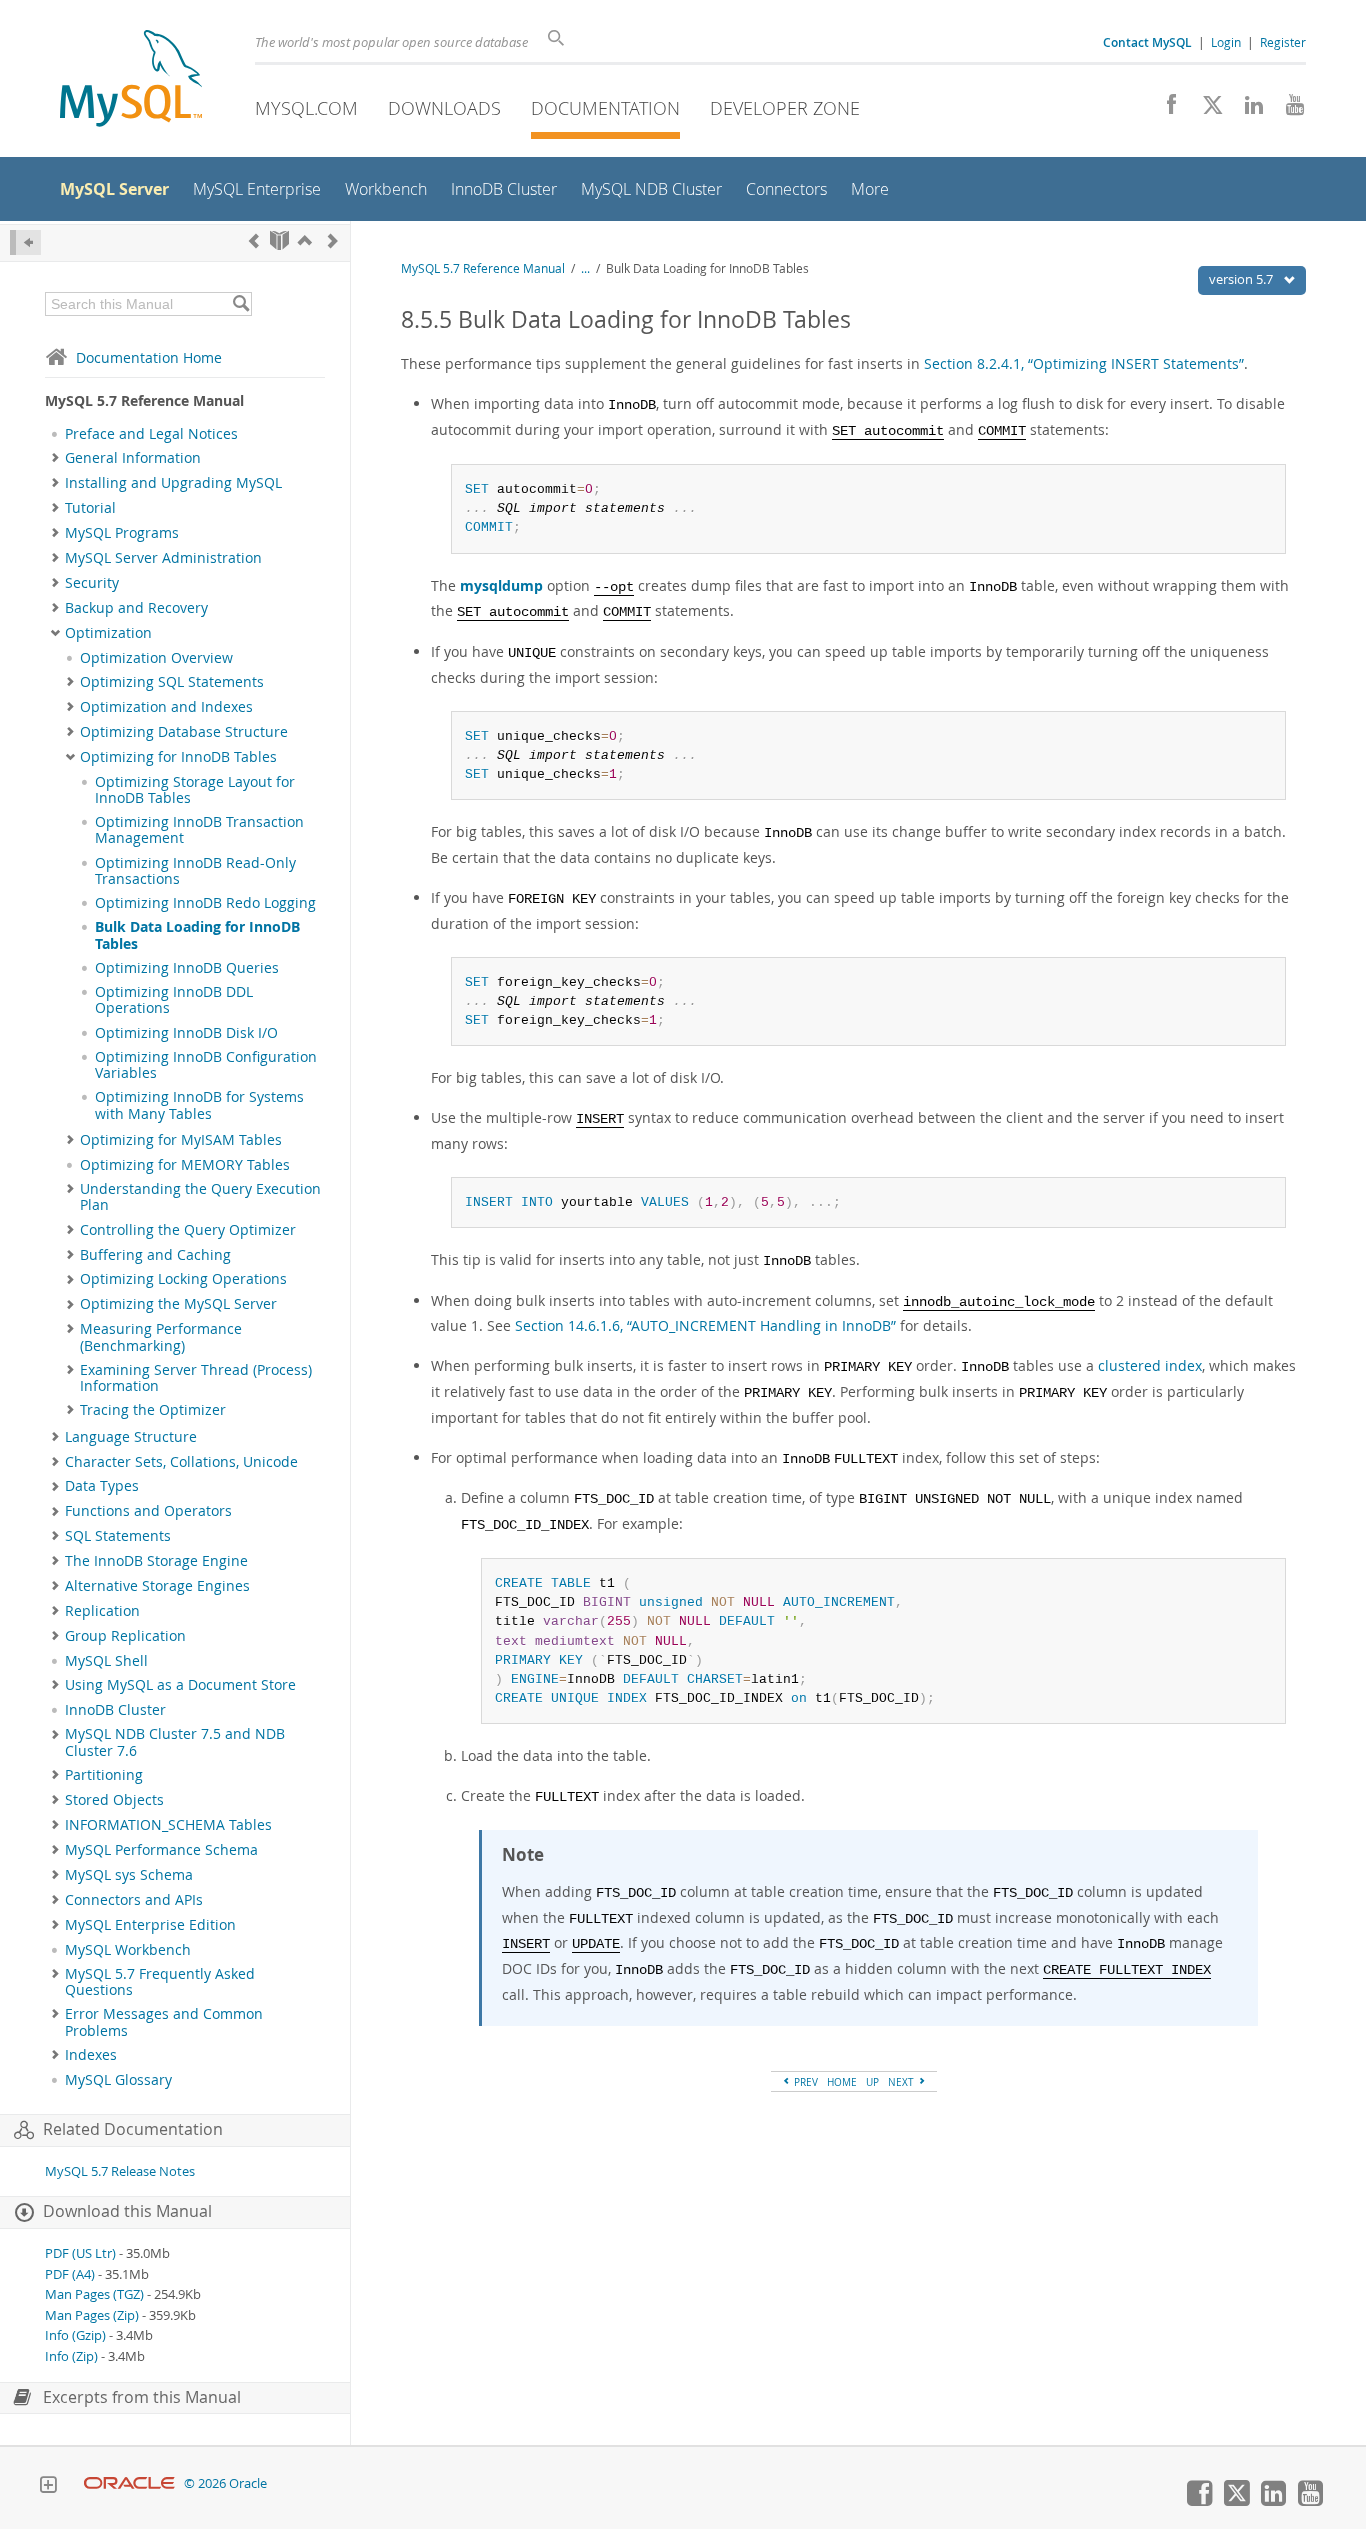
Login (1226, 42)
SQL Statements (118, 1536)
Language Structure (131, 1437)
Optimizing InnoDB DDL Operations (174, 1000)
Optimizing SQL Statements (172, 682)
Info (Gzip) (75, 2335)
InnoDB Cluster (115, 1710)
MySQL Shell (106, 1661)
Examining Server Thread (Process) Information (196, 1378)
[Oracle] (129, 2483)
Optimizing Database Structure (184, 732)
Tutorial (90, 508)
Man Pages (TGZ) (94, 2294)
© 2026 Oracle (225, 2483)
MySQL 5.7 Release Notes (120, 2171)
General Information (133, 458)
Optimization (108, 633)
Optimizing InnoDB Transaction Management (199, 830)
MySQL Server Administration (163, 558)
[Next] (333, 240)
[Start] (279, 240)
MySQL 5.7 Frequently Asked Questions (160, 1982)
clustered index (1150, 1365)
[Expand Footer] (48, 2487)
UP (872, 2082)
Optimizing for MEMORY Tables (185, 1165)
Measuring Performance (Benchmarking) (161, 1337)
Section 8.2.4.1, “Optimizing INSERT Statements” (1084, 363)
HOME (842, 2082)
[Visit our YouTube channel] (1287, 110)
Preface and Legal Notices (151, 434)
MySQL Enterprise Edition (150, 1925)
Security (92, 583)
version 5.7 (1242, 279)
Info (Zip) (71, 2356)
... (585, 268)
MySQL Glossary (118, 2080)
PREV (804, 2082)
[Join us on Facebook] (1164, 110)
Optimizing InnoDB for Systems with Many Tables (199, 1105)
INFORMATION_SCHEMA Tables (168, 1825)
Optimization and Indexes (166, 707)
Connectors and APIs (134, 1900)
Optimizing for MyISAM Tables (181, 1140)
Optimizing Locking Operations (183, 1279)
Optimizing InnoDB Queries (187, 968)
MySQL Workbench (128, 1950)
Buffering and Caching (155, 1255)
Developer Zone (785, 108)
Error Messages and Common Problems (164, 2022)
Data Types (102, 1486)
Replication (102, 1611)
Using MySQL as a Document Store (180, 1685)
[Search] (240, 304)
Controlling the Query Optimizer (188, 1230)
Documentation (605, 108)
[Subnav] (55, 458)
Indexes (91, 2055)
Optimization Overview (156, 658)
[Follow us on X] (1205, 110)
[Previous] (254, 240)
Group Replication (125, 1636)
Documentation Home (149, 357)
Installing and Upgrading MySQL (173, 483)
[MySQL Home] (131, 80)
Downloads (444, 108)
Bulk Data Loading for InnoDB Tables (197, 935)
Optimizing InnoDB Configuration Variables (206, 1065)
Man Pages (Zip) (92, 2315)
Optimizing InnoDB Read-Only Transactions (195, 871)
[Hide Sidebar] (25, 242)
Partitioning (104, 1775)
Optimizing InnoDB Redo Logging (205, 903)
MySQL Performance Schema (161, 1850)
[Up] (305, 240)
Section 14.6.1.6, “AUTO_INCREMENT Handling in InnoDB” (705, 1325)
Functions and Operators (148, 1511)
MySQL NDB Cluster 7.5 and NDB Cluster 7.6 (175, 1742)
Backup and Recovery (136, 608)
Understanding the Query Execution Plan (200, 1197)
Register (1283, 42)
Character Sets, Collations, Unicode (181, 1462)
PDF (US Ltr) (80, 2253)
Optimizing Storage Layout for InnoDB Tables (195, 790)
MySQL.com (306, 108)
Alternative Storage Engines (157, 1586)
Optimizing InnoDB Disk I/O (186, 1033)
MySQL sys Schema (129, 1875)
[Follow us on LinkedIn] (1246, 110)
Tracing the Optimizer (153, 1410)
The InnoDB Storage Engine (156, 1561)
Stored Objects (114, 1800)
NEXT (902, 2082)
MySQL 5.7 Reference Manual (483, 268)
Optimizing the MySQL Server (178, 1304)
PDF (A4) (70, 2274)
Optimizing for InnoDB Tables (178, 757)
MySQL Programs (122, 533)
